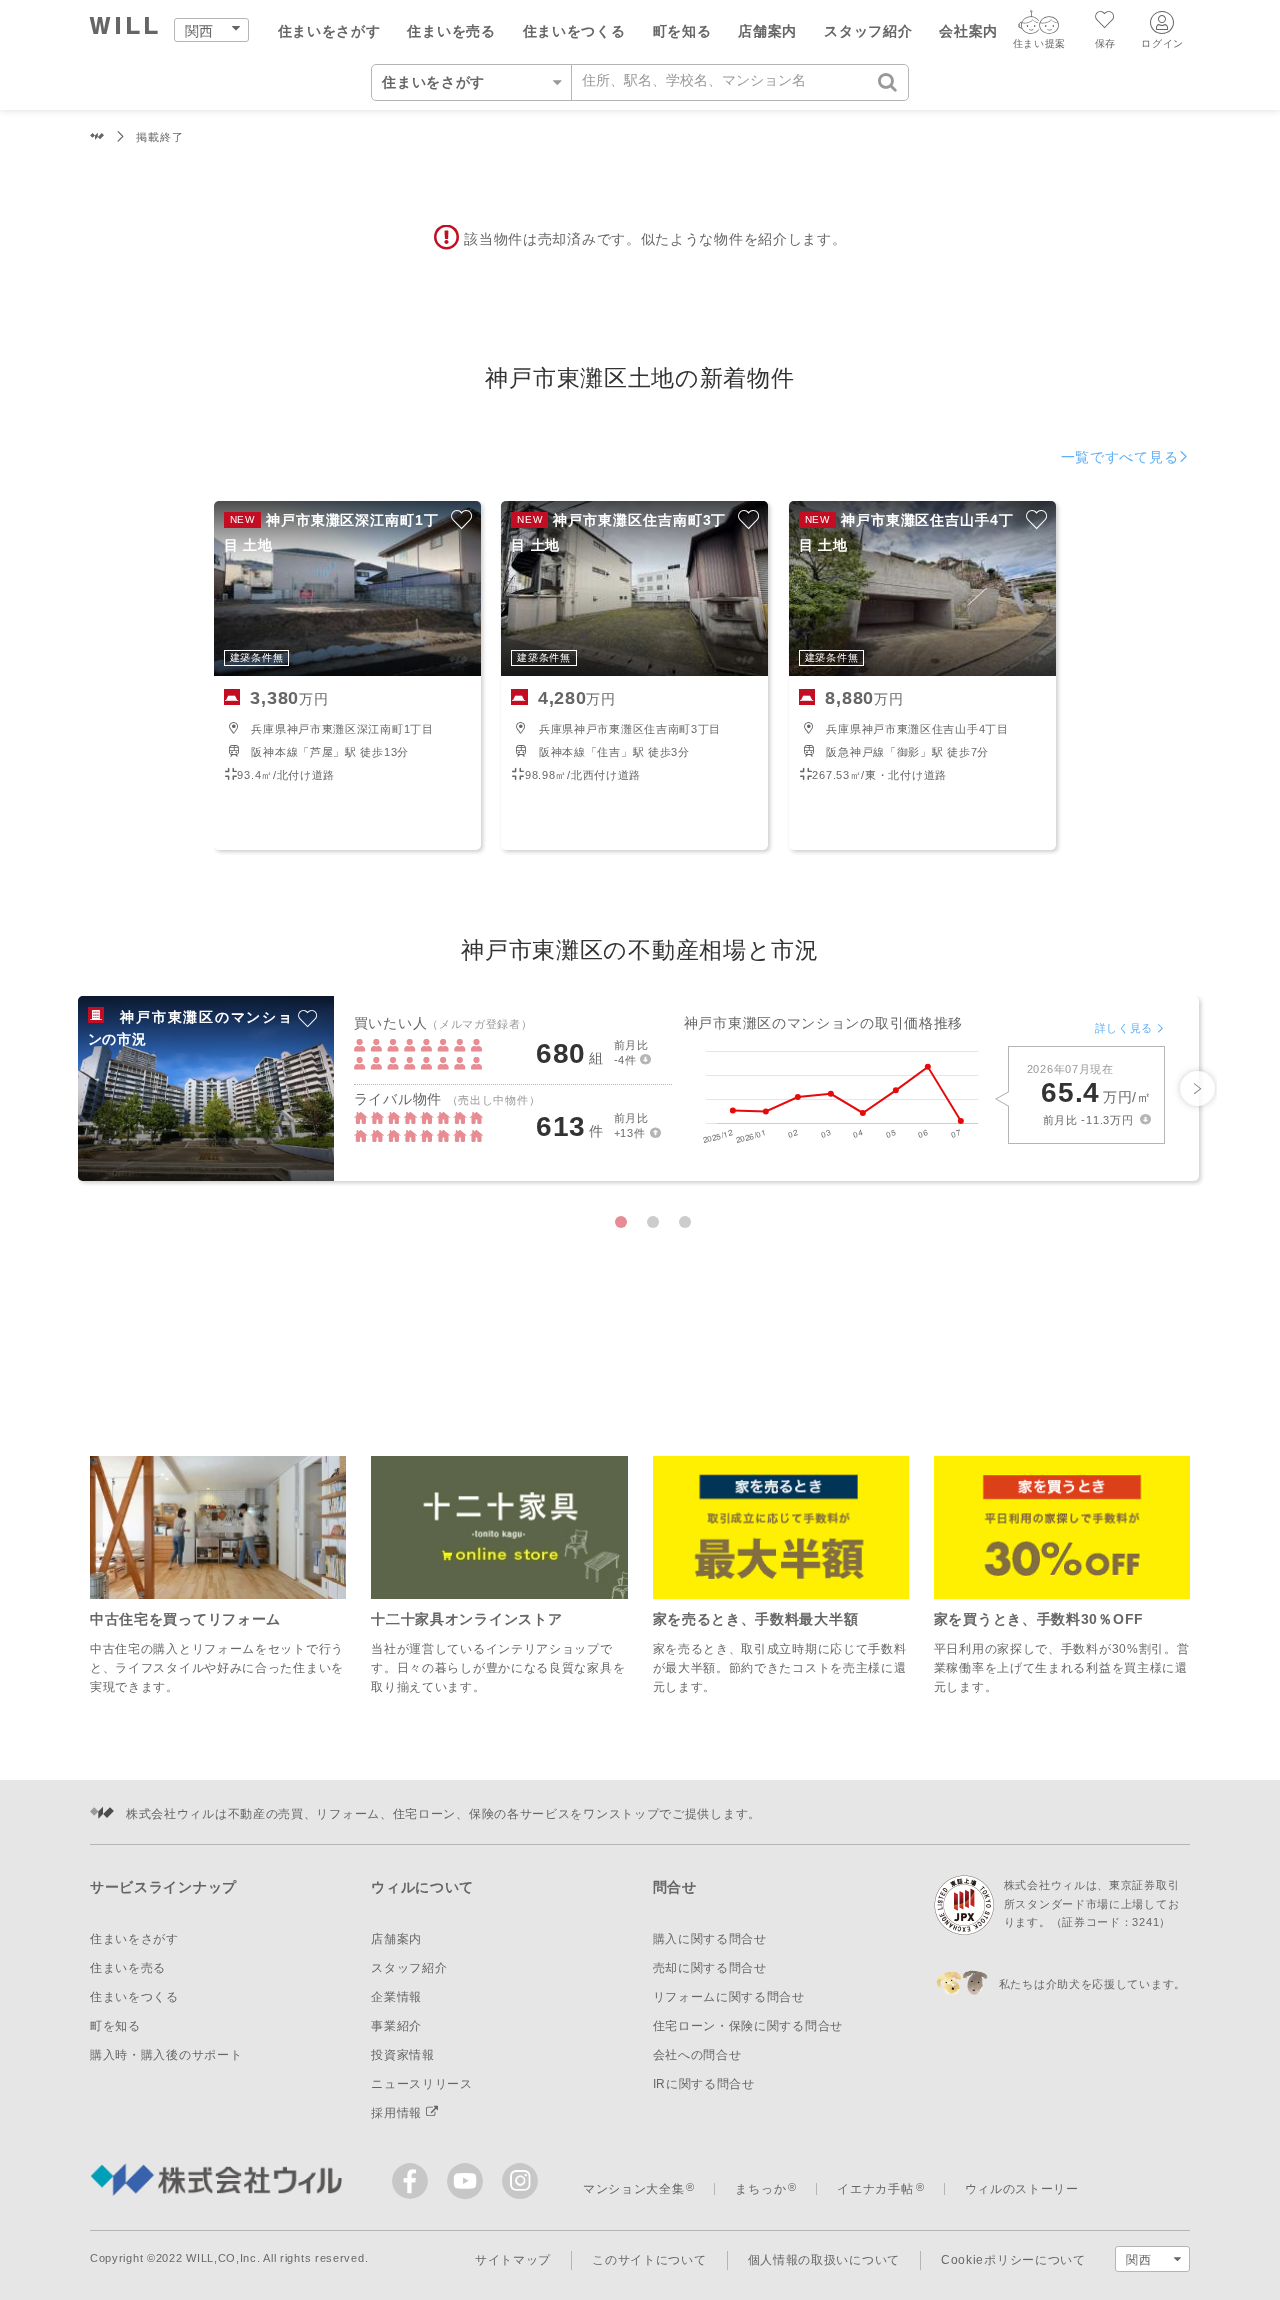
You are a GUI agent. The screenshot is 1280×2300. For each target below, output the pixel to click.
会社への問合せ (697, 2055)
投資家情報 (403, 2055)
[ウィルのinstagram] (520, 2181)
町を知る (682, 31)
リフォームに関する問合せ (729, 1997)
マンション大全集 (634, 2189)
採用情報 (398, 2113)
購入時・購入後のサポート (166, 2055)
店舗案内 (767, 31)
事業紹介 (396, 2026)
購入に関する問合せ (710, 1939)
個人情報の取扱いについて (824, 2260)
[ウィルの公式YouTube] (469, 2185)
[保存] (1105, 22)
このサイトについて (649, 2260)
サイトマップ (513, 2260)
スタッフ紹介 (868, 31)
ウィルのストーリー (1022, 2189)
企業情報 (396, 1997)
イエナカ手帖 (875, 2189)
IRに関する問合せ (704, 2084)
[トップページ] (124, 28)
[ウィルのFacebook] (414, 2185)
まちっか (760, 2189)
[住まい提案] (1039, 27)
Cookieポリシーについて (1013, 2260)
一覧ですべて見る (1120, 457)
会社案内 (968, 31)
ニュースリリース (422, 2084)
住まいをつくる (574, 31)
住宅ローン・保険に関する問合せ (748, 2026)
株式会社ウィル (97, 137)
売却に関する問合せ (710, 1968)
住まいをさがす (329, 31)
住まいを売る (451, 31)
